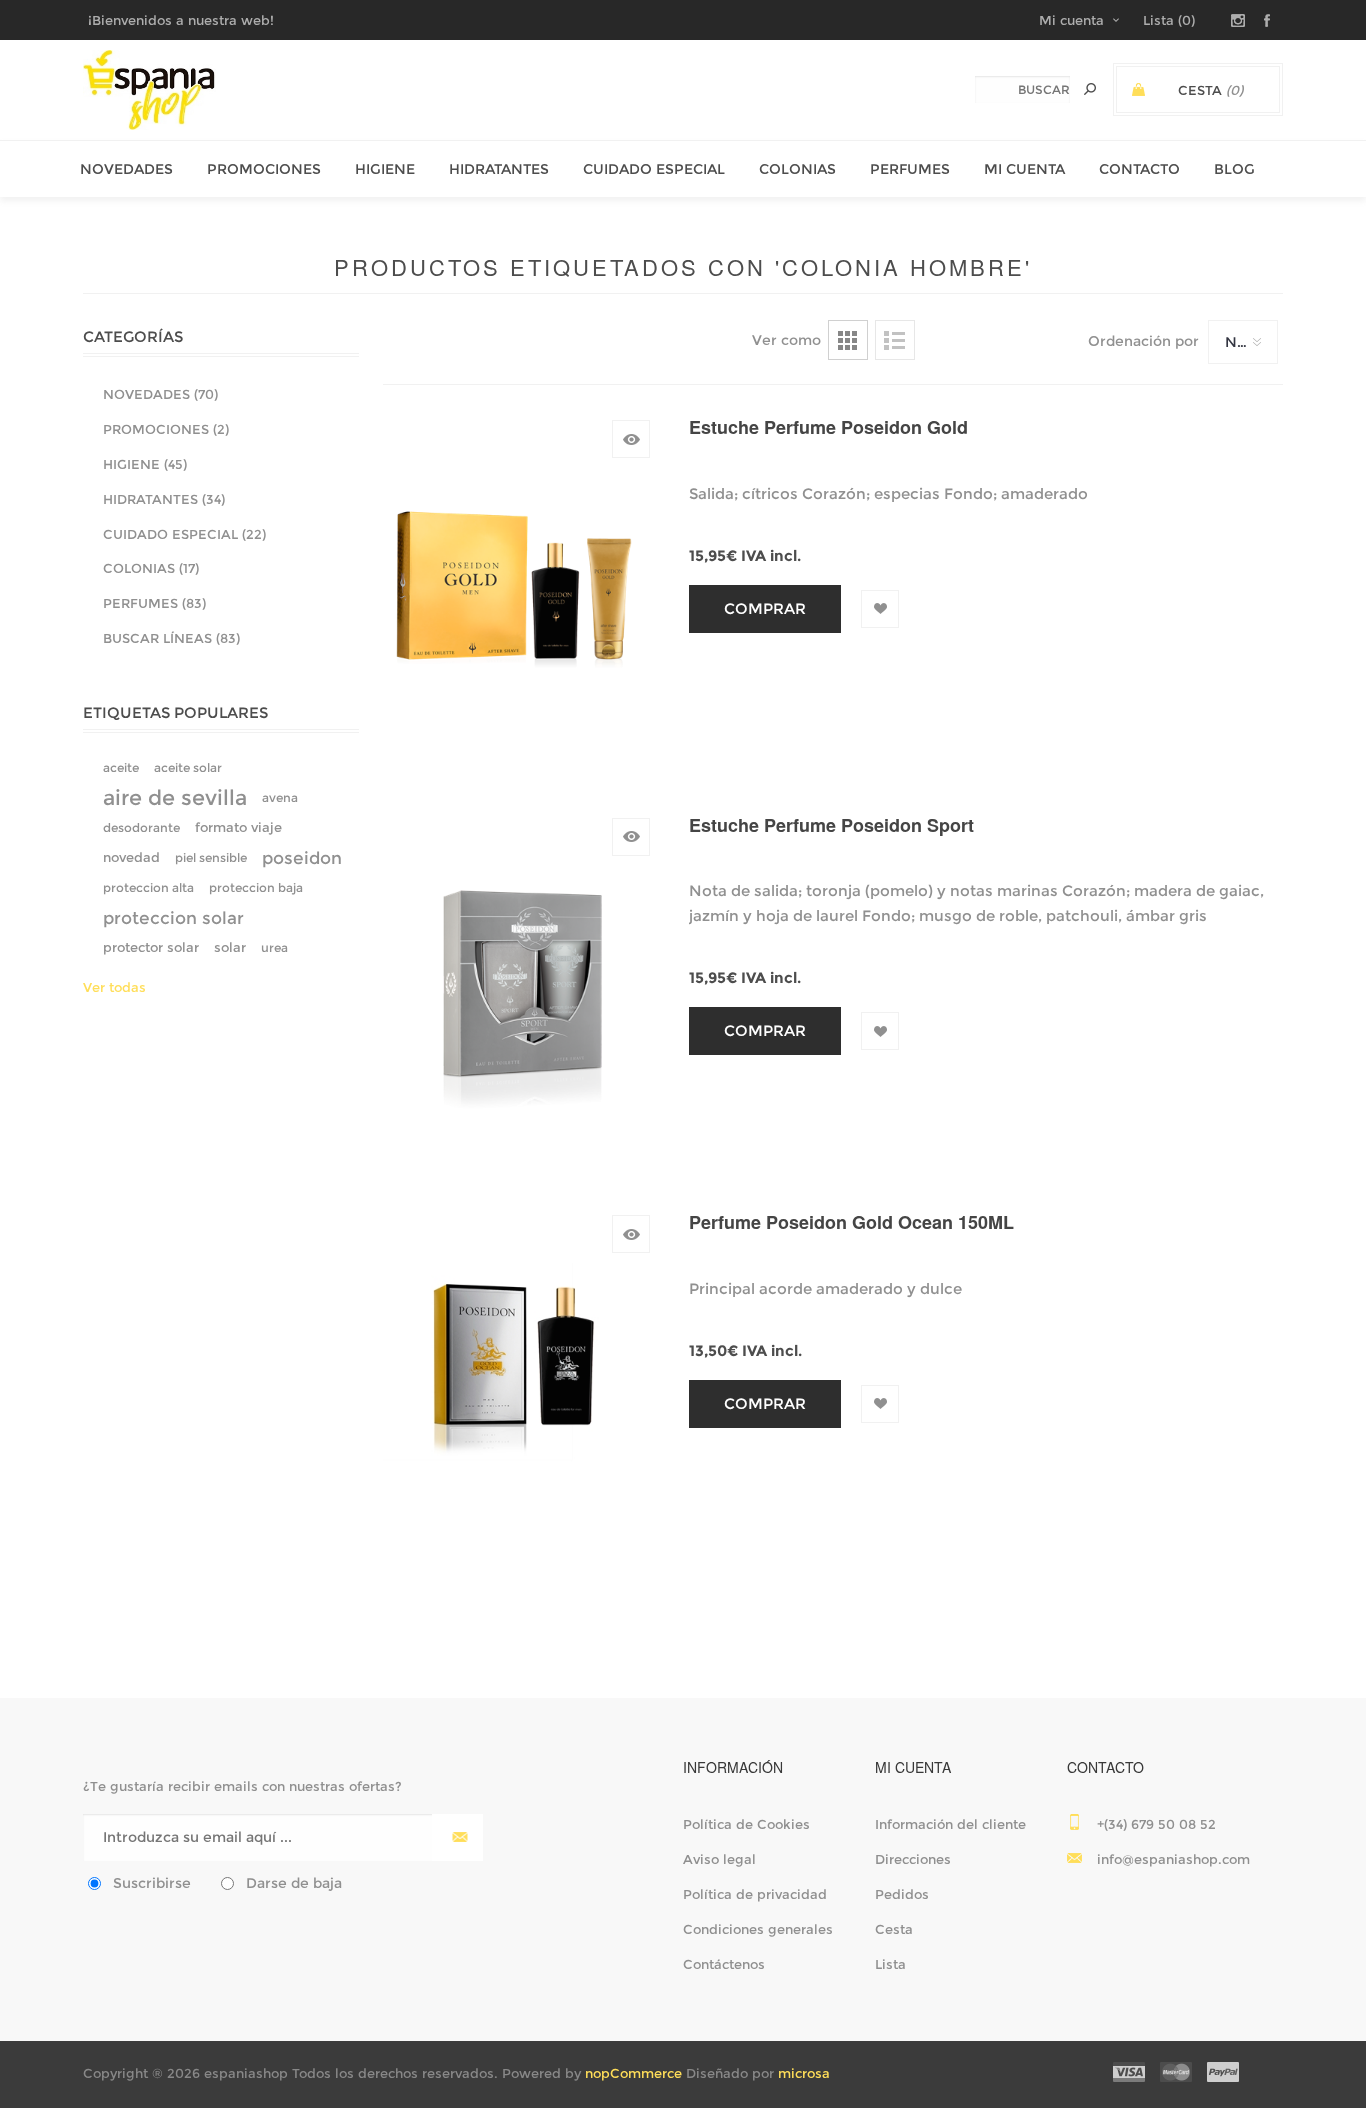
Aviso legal (719, 1859)
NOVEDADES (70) (160, 394)
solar (230, 947)
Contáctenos (724, 1964)
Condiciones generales (758, 1929)
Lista (895, 340)
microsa (804, 2073)
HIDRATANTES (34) (164, 499)
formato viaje (238, 827)
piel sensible (211, 857)
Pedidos (902, 1894)
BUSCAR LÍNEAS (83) (171, 638)
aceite (121, 767)
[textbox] (1022, 89)
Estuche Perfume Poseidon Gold (828, 427)
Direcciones (913, 1859)
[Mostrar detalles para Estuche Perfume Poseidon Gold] (518, 584)
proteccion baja (256, 887)
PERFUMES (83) (154, 603)
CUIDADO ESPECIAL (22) (184, 534)
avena (280, 797)
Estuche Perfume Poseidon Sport (831, 825)
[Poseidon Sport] (518, 982)
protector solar (151, 947)
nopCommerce (633, 2073)
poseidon (302, 858)
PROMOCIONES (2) (166, 429)
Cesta (894, 1929)
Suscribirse (152, 1883)
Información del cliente (950, 1824)
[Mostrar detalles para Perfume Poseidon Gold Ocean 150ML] (518, 1379)
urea (274, 947)
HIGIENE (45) (145, 464)
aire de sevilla (175, 797)
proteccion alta (148, 887)
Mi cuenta (1071, 20)
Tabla (848, 340)
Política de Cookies (746, 1824)
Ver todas (114, 987)
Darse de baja (294, 1883)
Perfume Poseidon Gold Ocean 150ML (851, 1222)
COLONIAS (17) (151, 568)
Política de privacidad (755, 1894)
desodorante (141, 827)
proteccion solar (173, 918)
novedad (131, 857)
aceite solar (188, 767)
